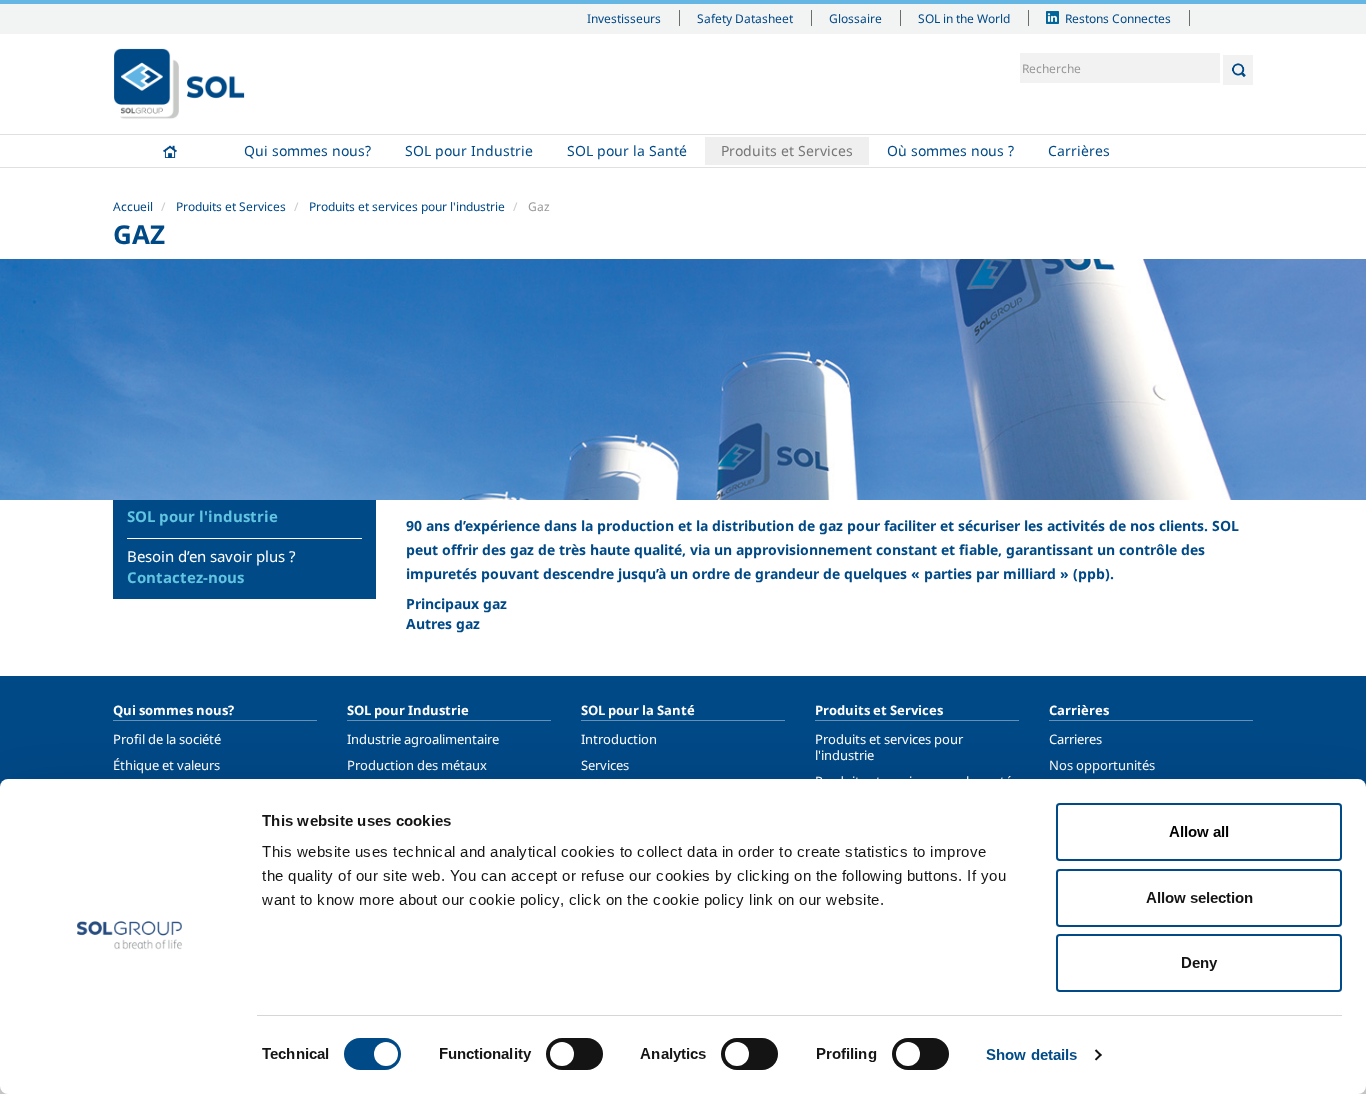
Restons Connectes (1118, 18)
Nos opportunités (1102, 765)
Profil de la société (167, 739)
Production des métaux (417, 765)
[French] (179, 84)
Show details (1031, 1054)
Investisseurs (624, 18)
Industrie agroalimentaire (423, 739)
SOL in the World (964, 18)
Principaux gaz (456, 603)
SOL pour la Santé (627, 150)
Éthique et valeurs (166, 765)
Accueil (170, 151)
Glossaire (855, 18)
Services (605, 765)
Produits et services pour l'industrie (407, 206)
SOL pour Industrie (469, 150)
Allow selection (1199, 897)
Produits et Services (787, 150)
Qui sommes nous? (307, 150)
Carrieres (1075, 739)
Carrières (1079, 150)
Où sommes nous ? (950, 150)
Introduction (619, 739)
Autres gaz (443, 623)
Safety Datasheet (745, 18)
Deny (1199, 962)
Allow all (1199, 831)
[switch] (574, 1054)
